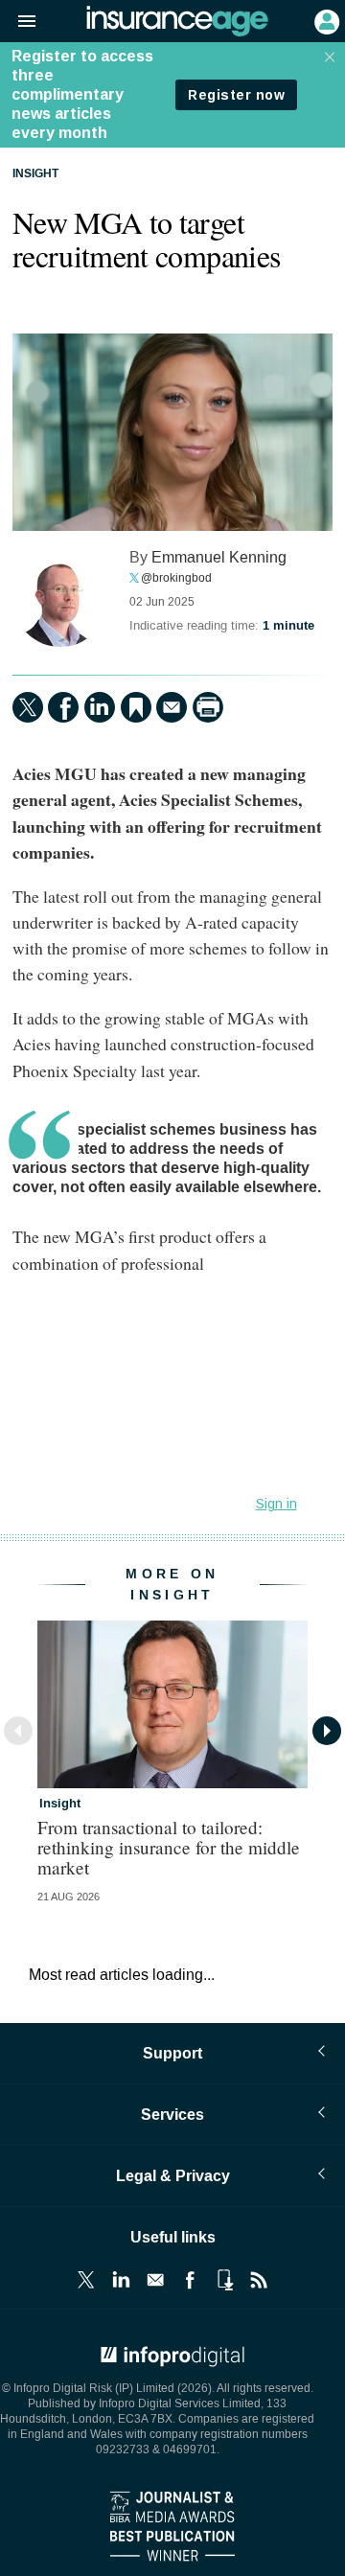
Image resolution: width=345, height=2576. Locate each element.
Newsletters (155, 2280)
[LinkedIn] (100, 707)
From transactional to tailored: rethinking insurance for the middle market (169, 1847)
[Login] (325, 20)
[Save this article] (136, 707)
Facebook (190, 2280)
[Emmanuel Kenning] (60, 599)
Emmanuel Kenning (219, 557)
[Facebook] (63, 707)
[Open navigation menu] (18, 22)
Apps (224, 2280)
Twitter (86, 2280)
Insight (35, 174)
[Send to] (172, 707)
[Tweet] (28, 707)
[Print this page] (208, 707)
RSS (259, 2280)
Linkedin (121, 2280)
